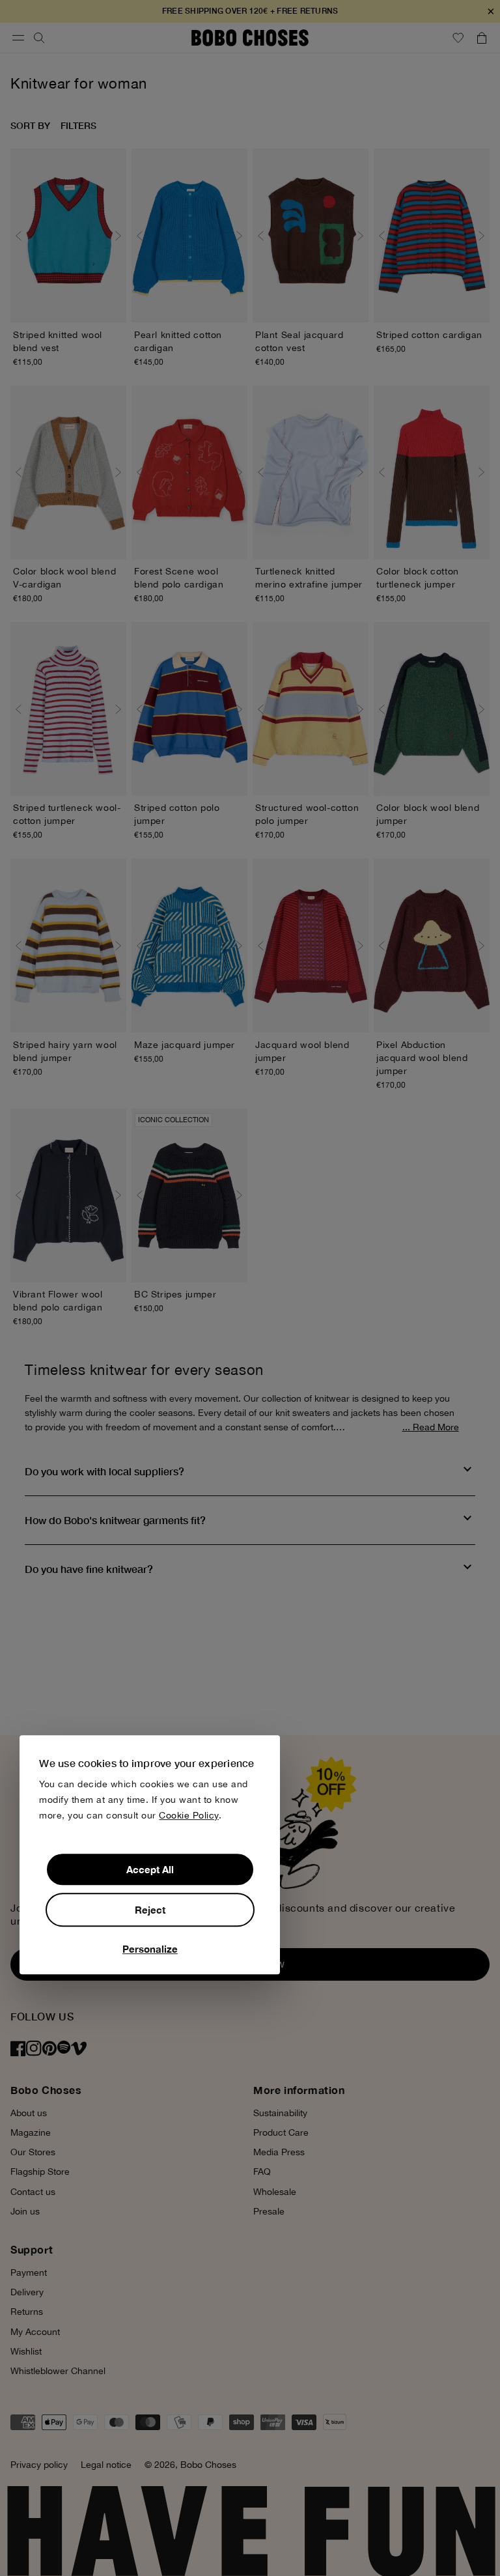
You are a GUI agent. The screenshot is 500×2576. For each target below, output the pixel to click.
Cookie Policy (189, 1815)
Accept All (150, 1869)
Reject (150, 1910)
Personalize (150, 1949)
